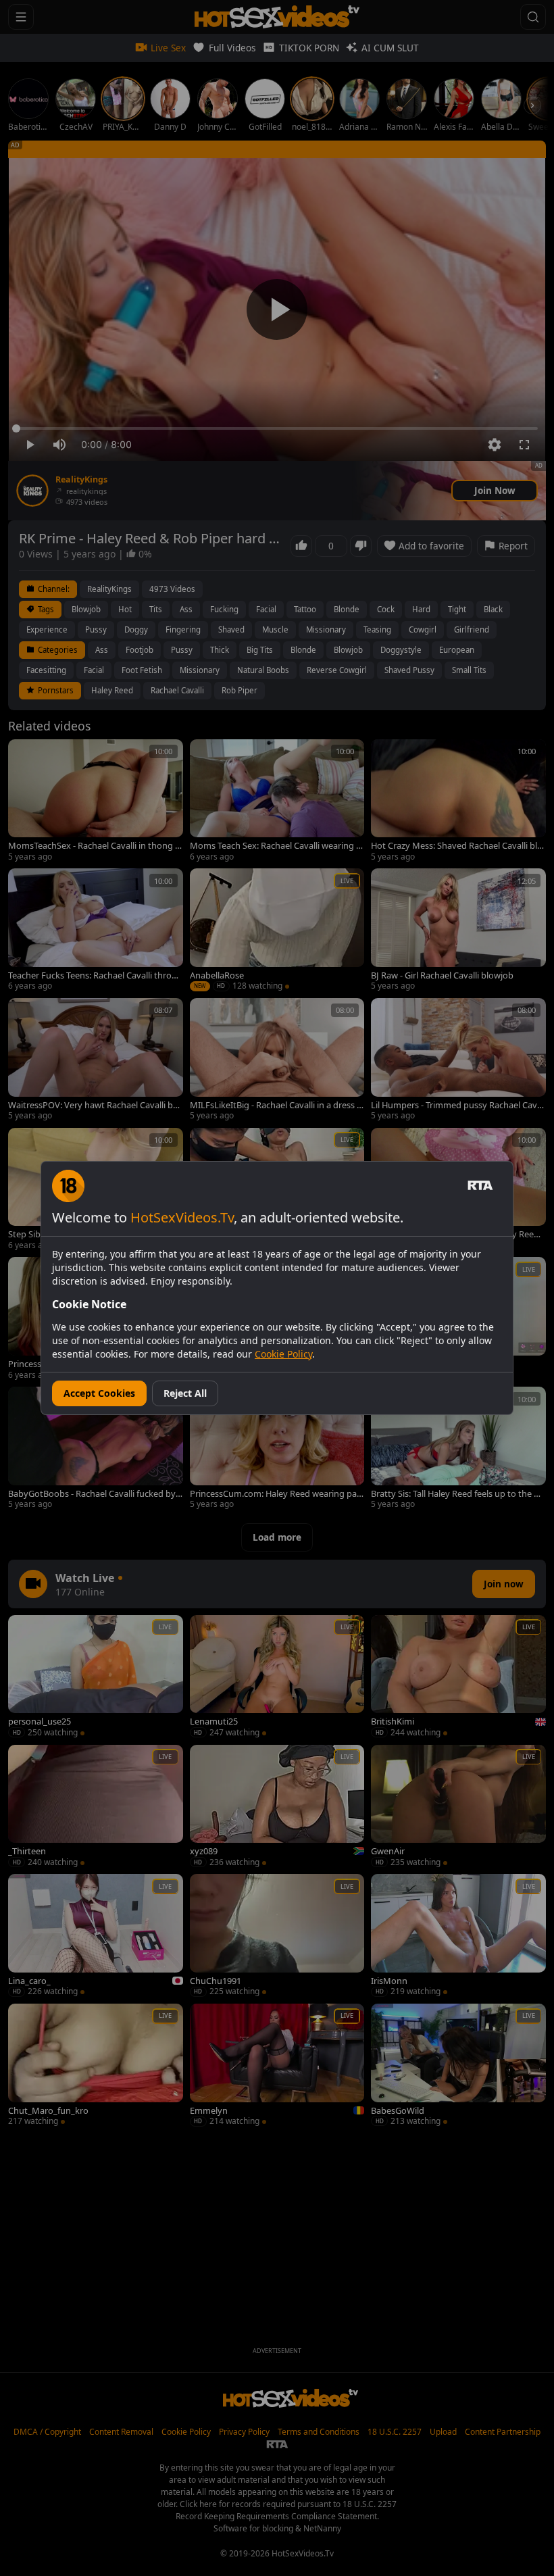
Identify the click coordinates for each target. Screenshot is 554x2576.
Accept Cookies (99, 1393)
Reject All (185, 1393)
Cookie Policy (283, 1354)
